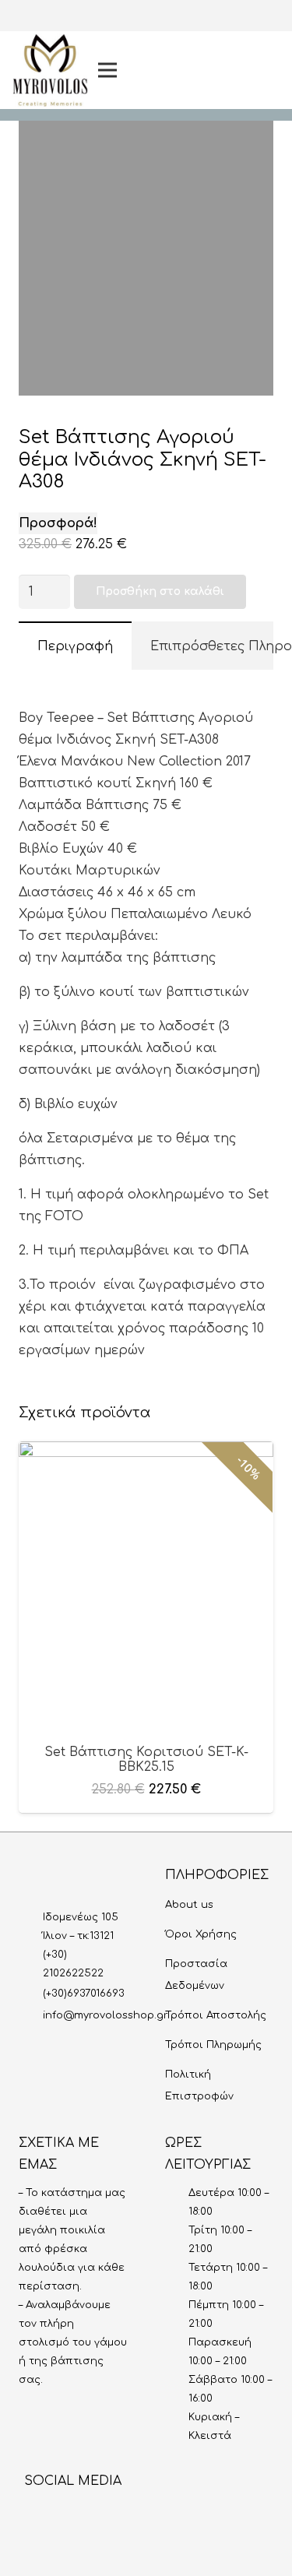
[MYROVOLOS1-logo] (50, 70)
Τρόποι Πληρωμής (213, 2045)
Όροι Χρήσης (201, 1934)
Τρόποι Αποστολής (216, 2015)
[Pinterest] (216, 95)
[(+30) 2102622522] (31, 1964)
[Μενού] (133, 70)
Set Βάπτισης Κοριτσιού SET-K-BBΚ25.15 (146, 1760)
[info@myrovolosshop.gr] (31, 2015)
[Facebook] (216, 45)
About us (189, 1905)
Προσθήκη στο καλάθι (160, 591)
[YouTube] (216, 70)
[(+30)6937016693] (31, 1994)
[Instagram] (216, 20)
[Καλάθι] (262, 70)
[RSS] (159, 2515)
